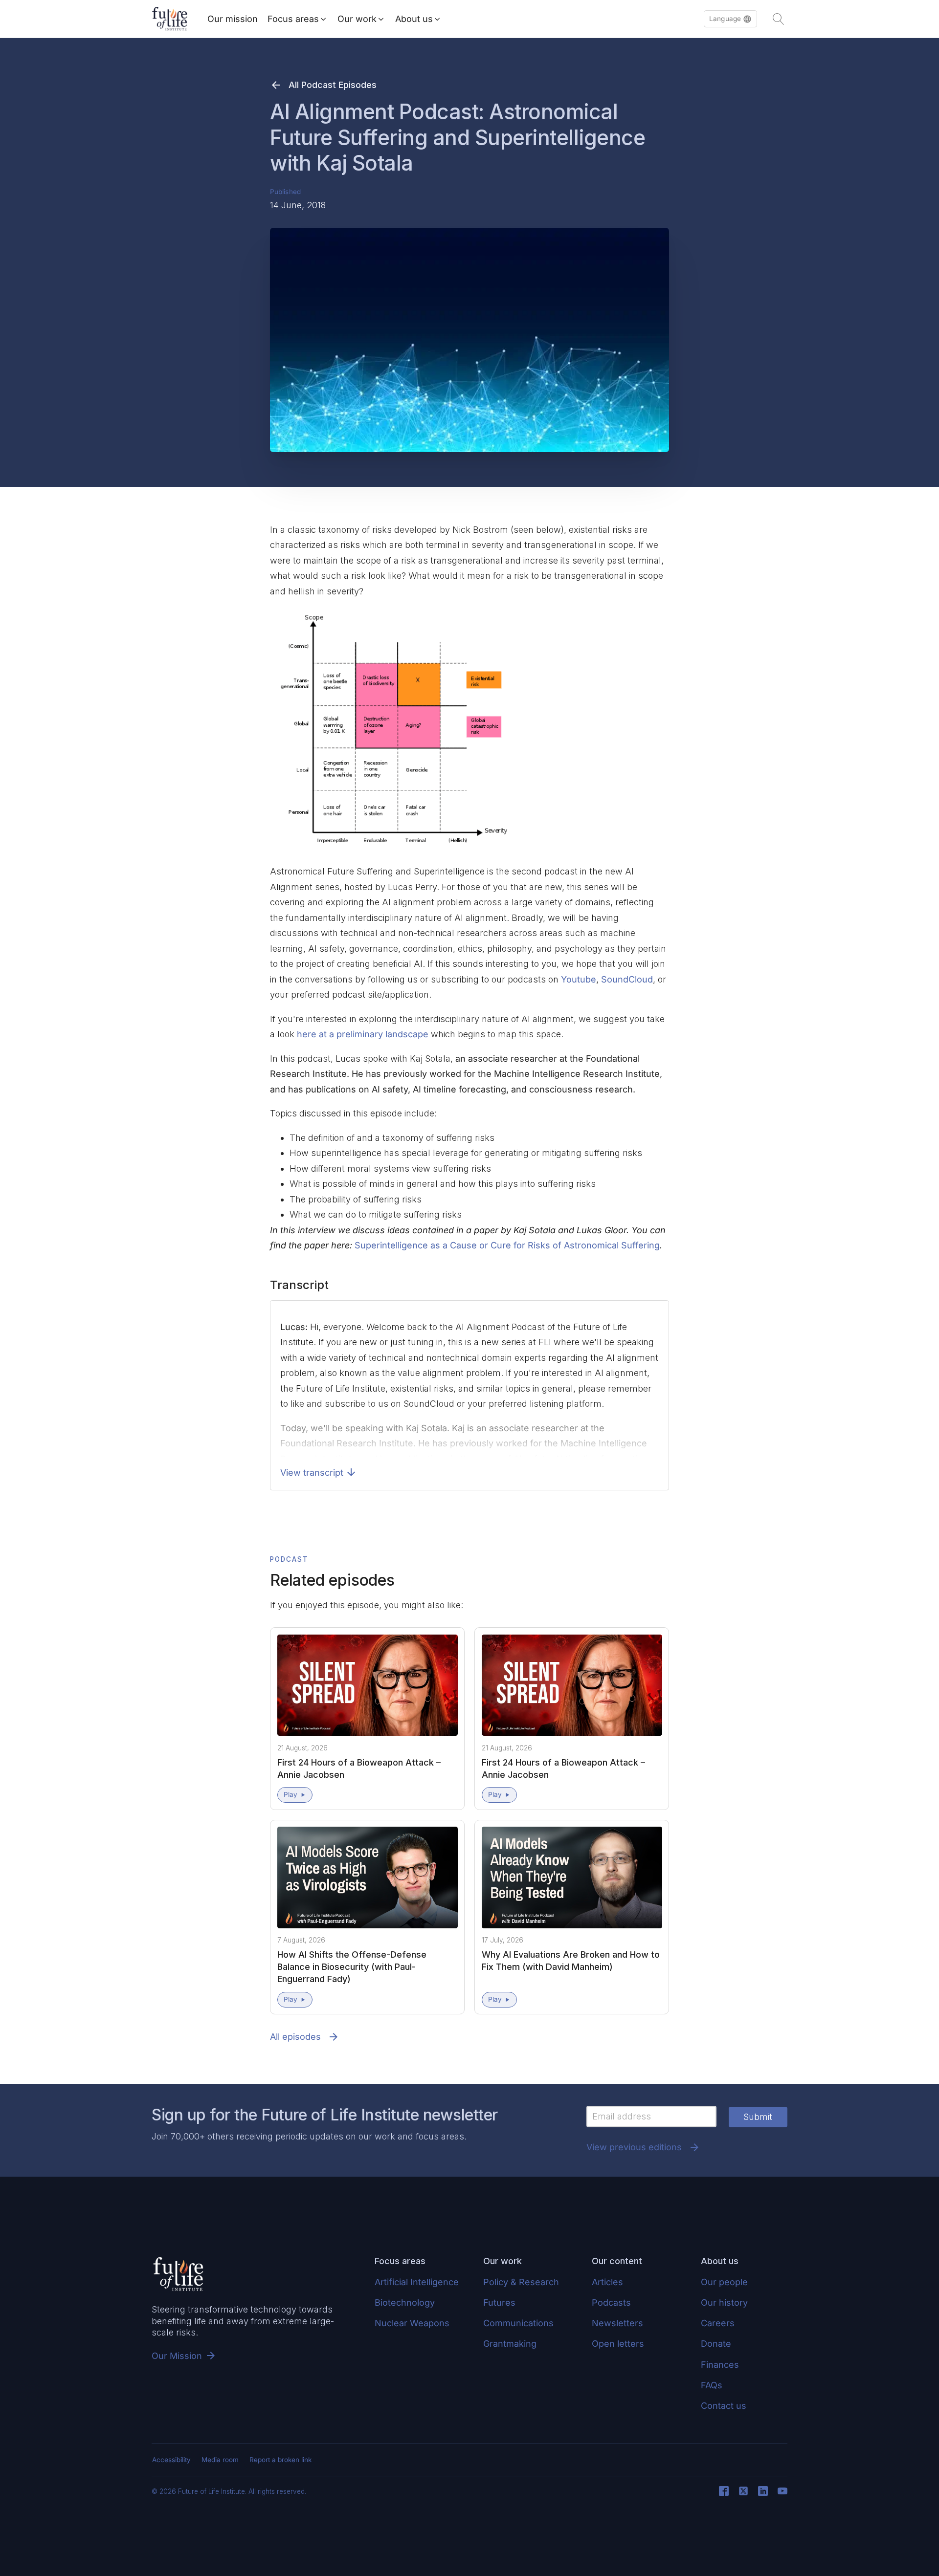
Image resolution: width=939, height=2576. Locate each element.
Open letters (618, 2344)
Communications (518, 2323)
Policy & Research (521, 2282)
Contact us (724, 2406)
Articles (607, 2282)
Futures (499, 2303)
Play (291, 1794)
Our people (724, 2282)
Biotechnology (405, 2303)
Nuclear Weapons (412, 2323)
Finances (720, 2365)
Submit (758, 2117)
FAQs (712, 2385)
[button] (730, 19)
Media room (220, 2460)
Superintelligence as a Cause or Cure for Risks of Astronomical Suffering (507, 1245)
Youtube (579, 979)
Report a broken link (280, 2460)
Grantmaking (510, 2344)
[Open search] (779, 19)
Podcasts (611, 2303)
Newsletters (617, 2323)
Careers (718, 2323)
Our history (724, 2303)
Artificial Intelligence (417, 2282)
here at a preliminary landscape (363, 1034)
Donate (716, 2344)
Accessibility (171, 2460)
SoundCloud (627, 979)
